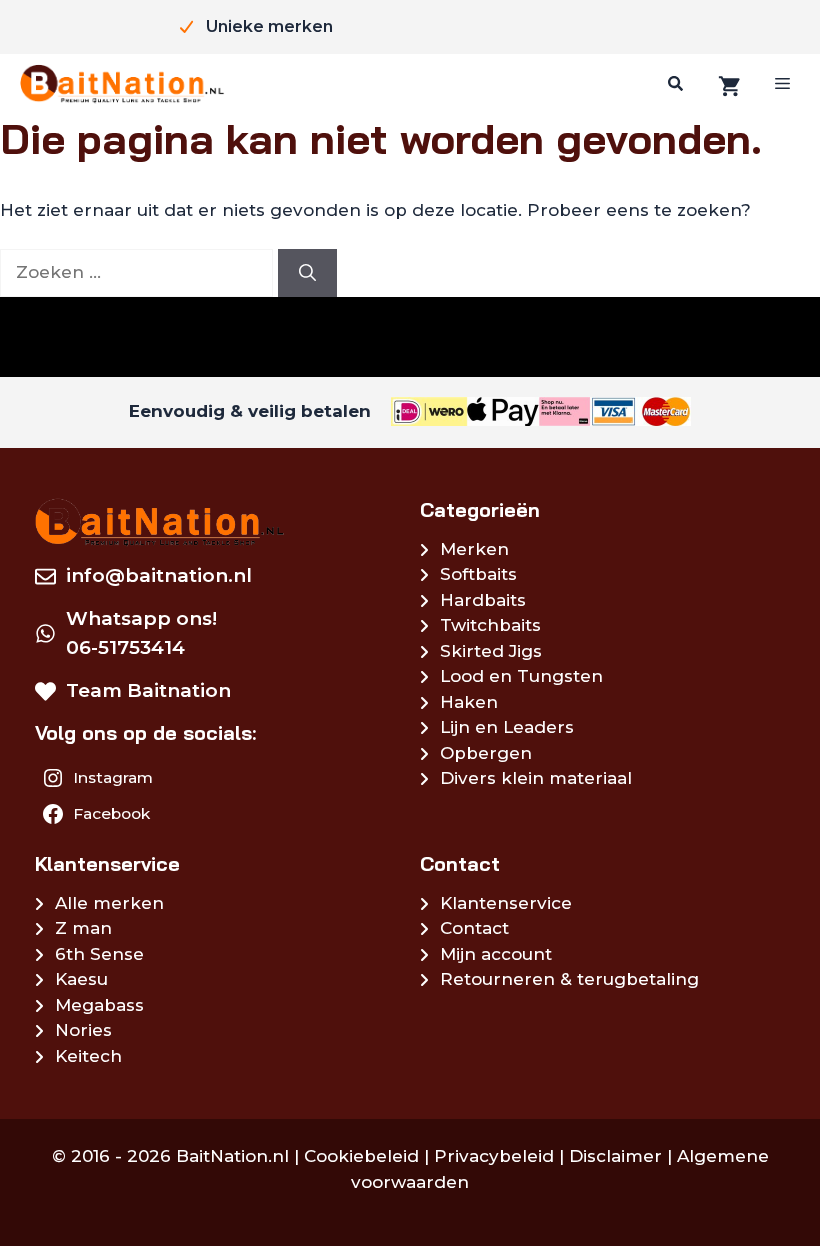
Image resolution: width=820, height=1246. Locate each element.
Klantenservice (506, 903)
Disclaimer (615, 1156)
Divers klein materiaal (536, 778)
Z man (83, 928)
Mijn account (496, 954)
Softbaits (478, 574)
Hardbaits (483, 600)
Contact (474, 928)
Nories (83, 1030)
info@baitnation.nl (159, 575)
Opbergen (486, 753)
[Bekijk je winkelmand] (727, 84)
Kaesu (81, 979)
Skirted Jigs (491, 651)
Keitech (88, 1056)
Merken (474, 549)
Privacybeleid (494, 1156)
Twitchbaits (490, 625)
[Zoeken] (673, 84)
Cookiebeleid (361, 1156)
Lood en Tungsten (521, 676)
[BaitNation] (122, 84)
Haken (469, 702)
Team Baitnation (148, 690)
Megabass (99, 1005)
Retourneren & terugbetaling (569, 979)
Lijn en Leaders (507, 727)
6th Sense (99, 954)
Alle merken (109, 903)
